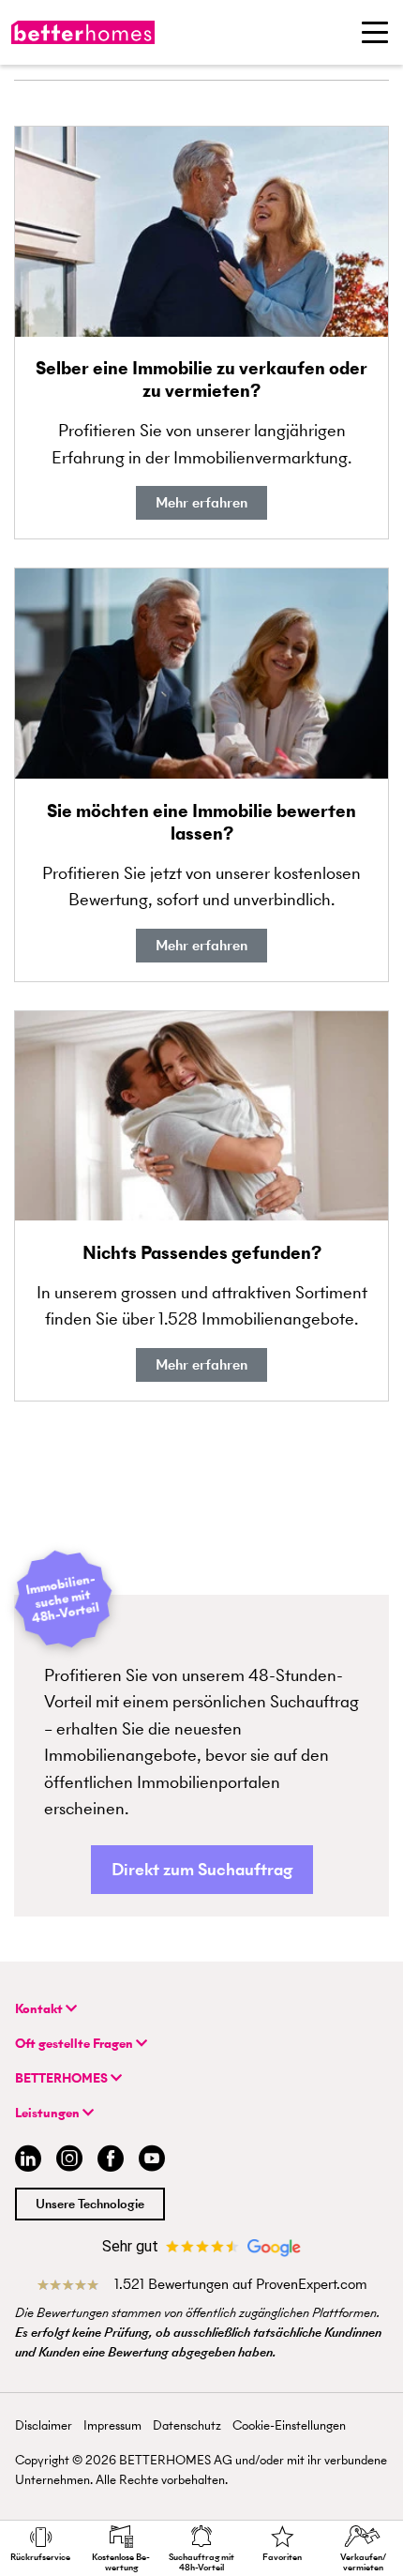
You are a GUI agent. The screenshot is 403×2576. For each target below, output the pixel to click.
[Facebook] (111, 2161)
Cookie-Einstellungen (289, 2425)
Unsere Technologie (90, 2204)
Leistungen (49, 2113)
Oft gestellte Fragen (75, 2044)
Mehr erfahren (201, 502)
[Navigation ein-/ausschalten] (375, 32)
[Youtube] (152, 2161)
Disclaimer (44, 2425)
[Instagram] (69, 2161)
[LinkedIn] (24, 2161)
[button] (202, 1870)
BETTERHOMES (63, 2078)
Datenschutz (187, 2425)
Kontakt (40, 2009)
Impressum (112, 2425)
